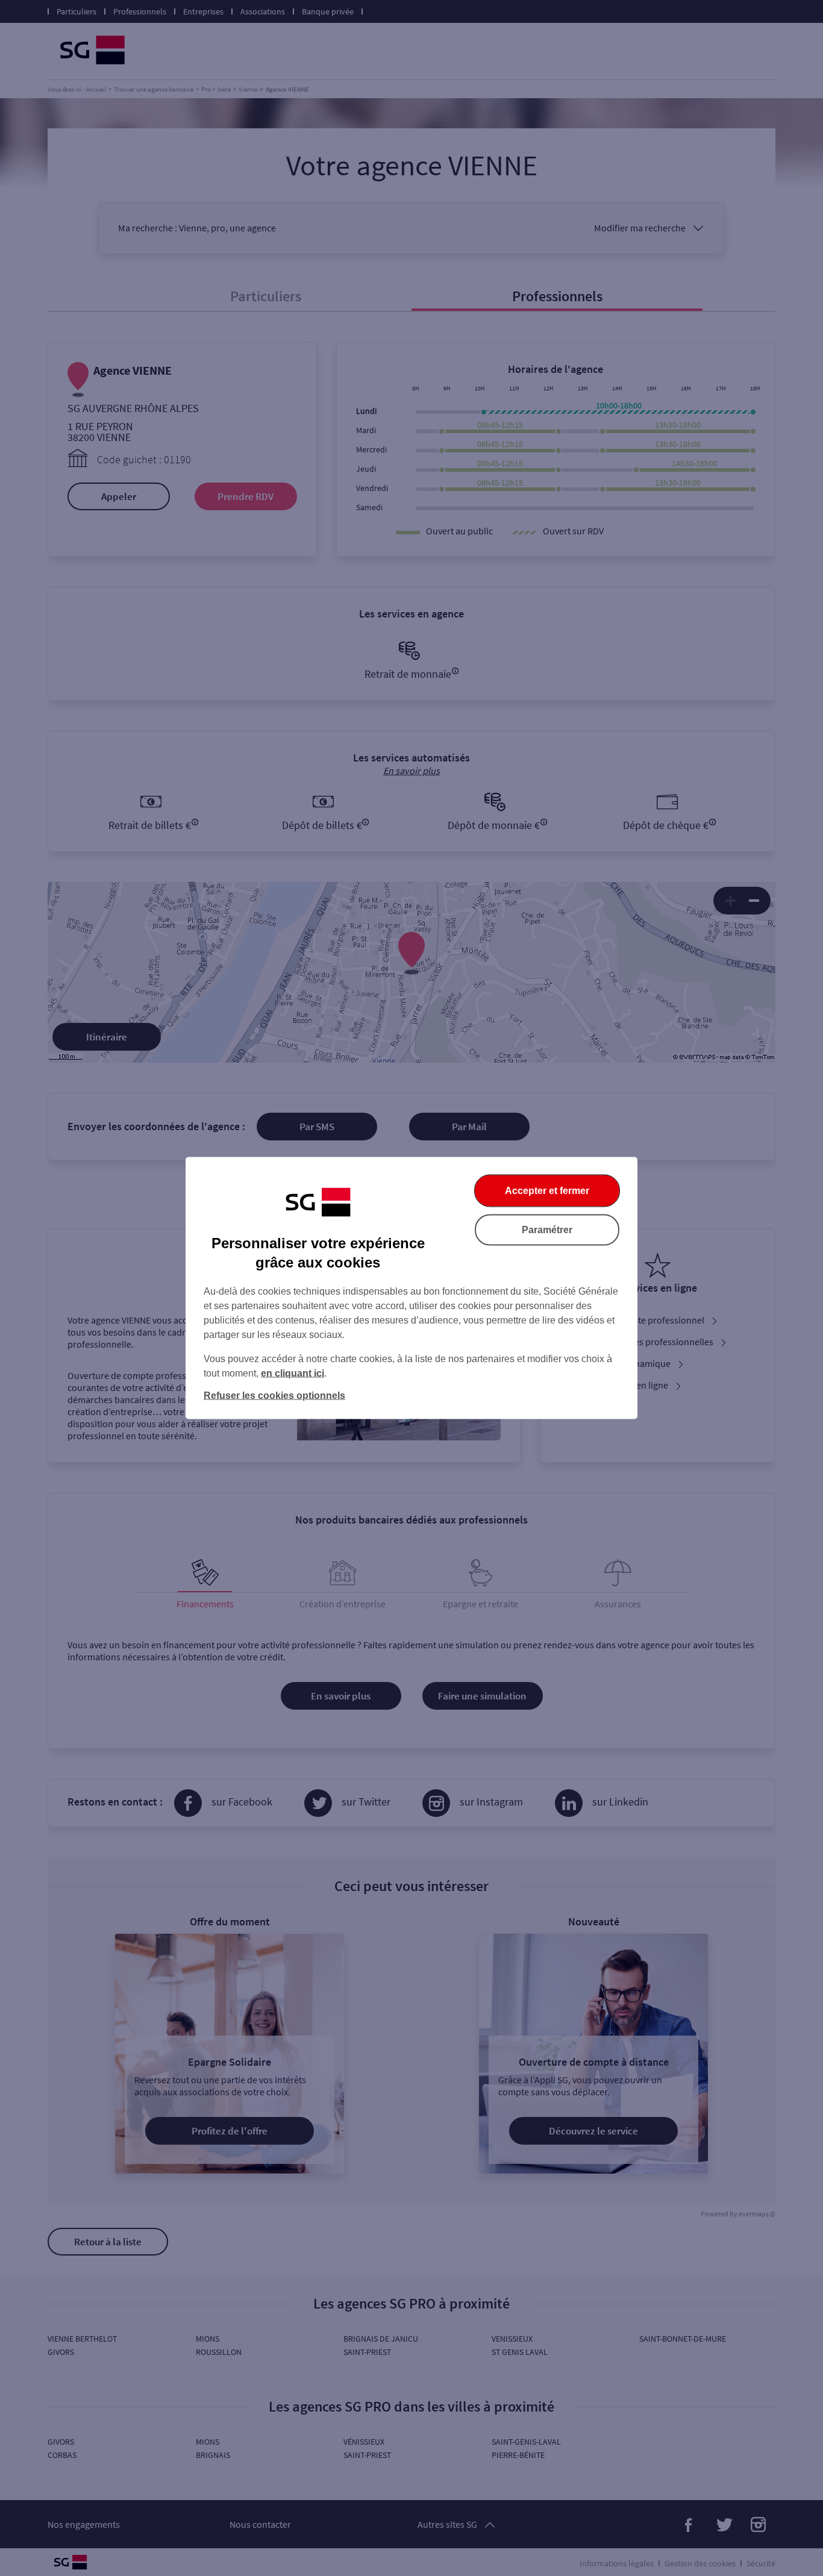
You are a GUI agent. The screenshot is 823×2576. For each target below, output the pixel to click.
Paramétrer (547, 1230)
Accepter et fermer (547, 1191)
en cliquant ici (293, 1373)
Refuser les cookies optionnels (274, 1396)
